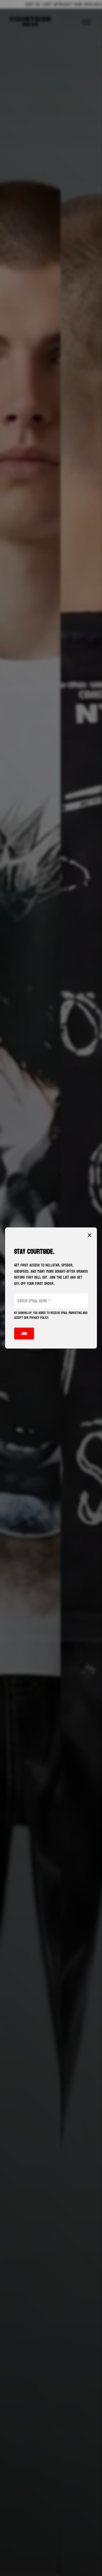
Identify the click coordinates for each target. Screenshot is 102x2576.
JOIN (24, 1334)
